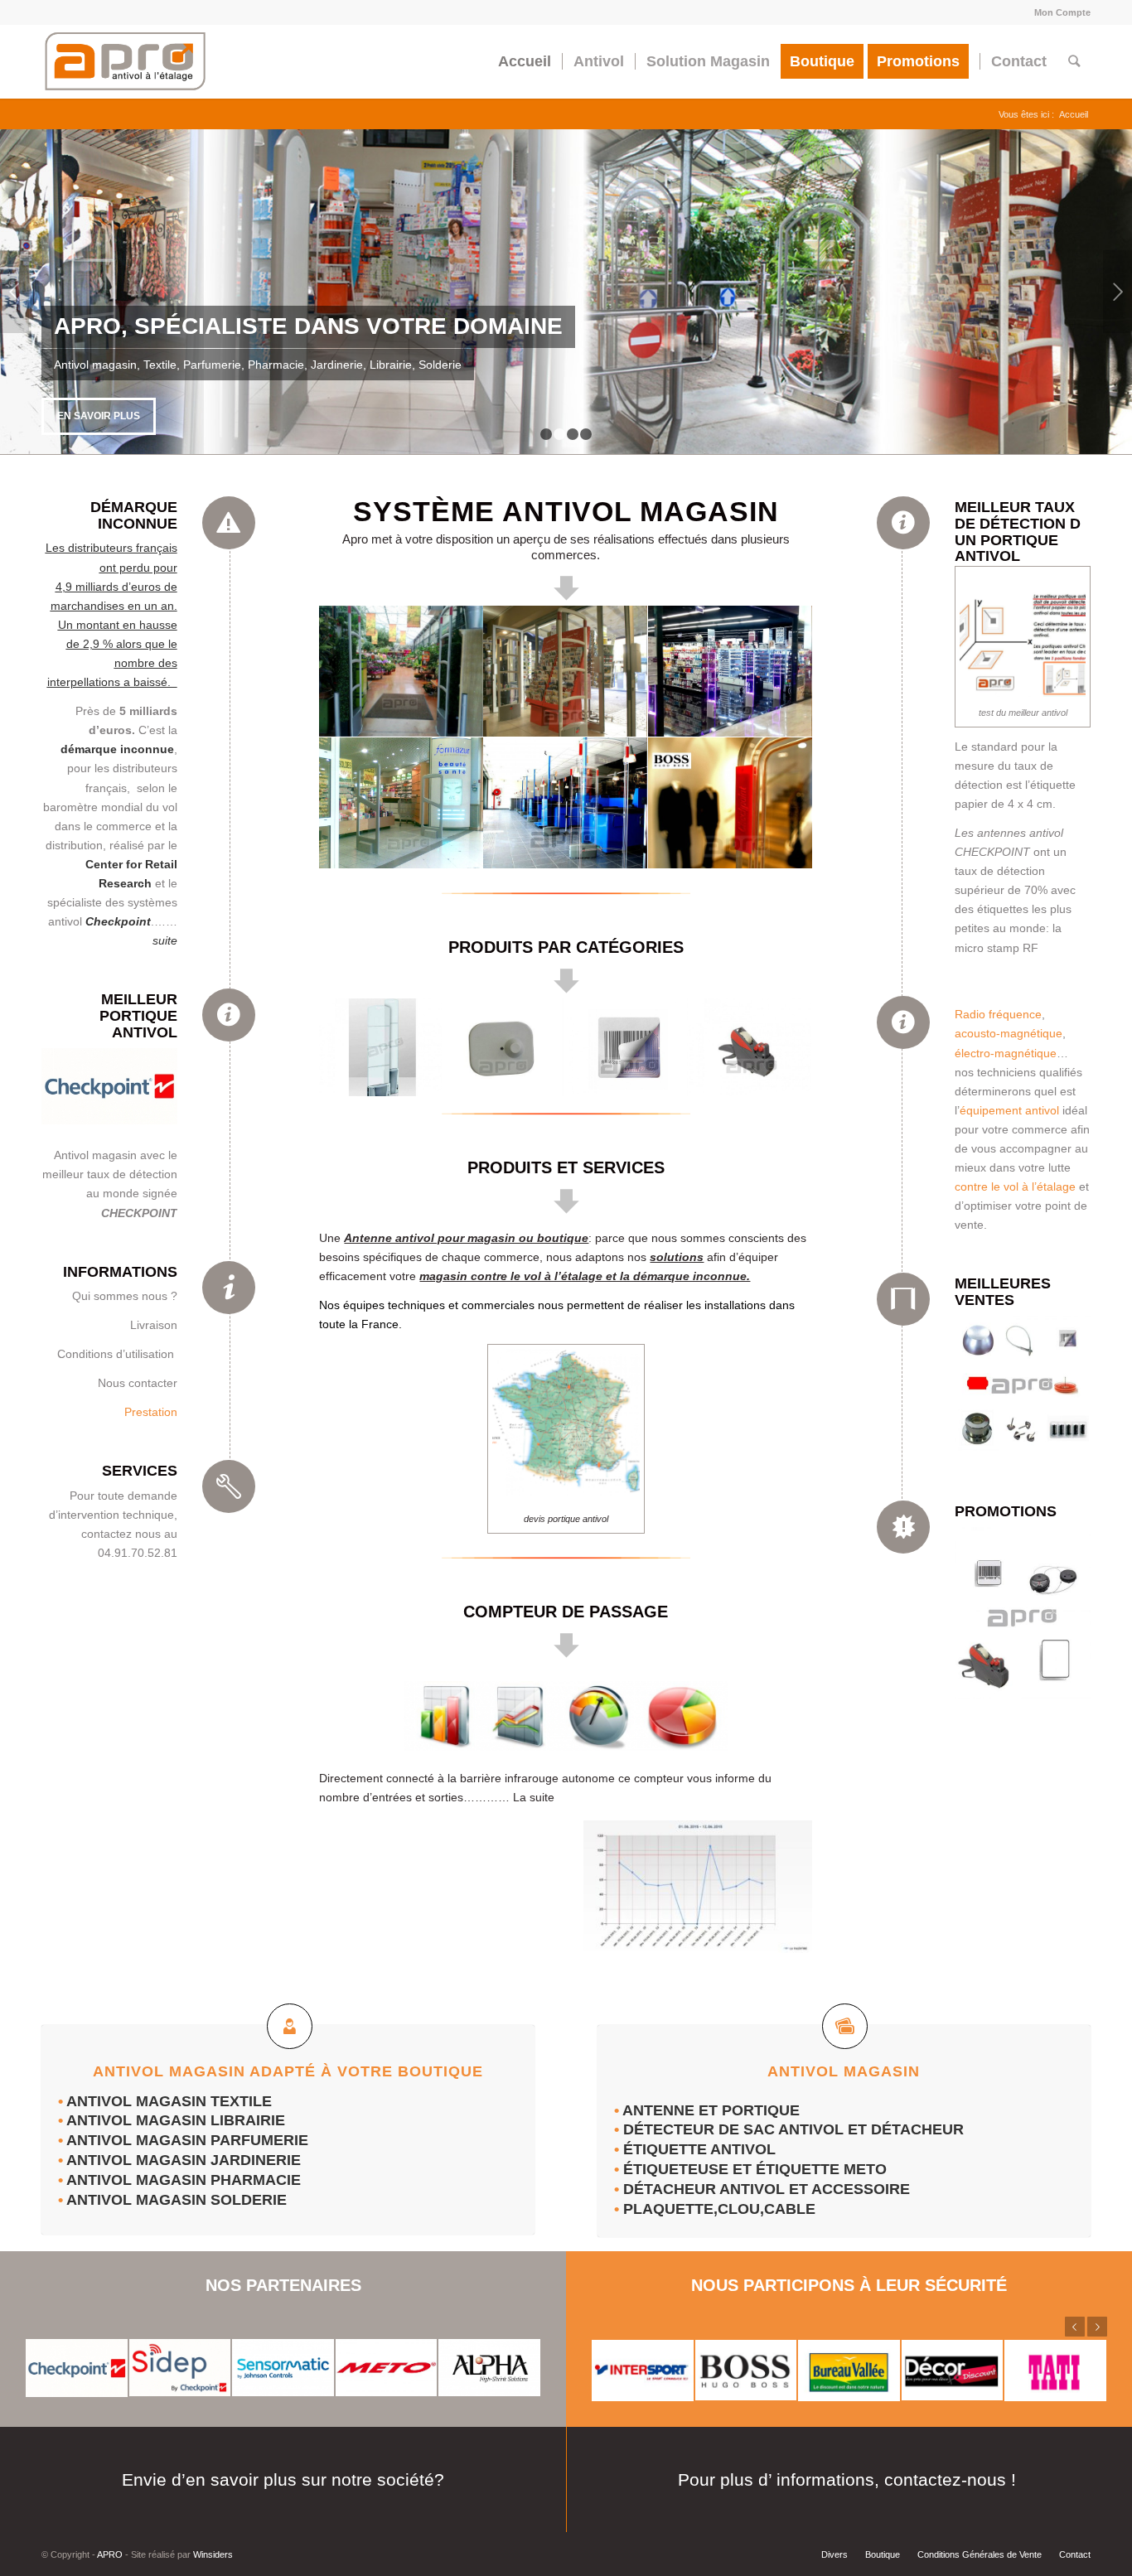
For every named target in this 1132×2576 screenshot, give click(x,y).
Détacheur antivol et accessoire (769, 2189)
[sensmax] (566, 1716)
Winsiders (213, 2554)
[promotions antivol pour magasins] (1023, 1616)
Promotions (1006, 1511)
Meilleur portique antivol (138, 1016)
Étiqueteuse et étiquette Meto (755, 2169)
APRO (110, 2554)
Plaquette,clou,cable (723, 2209)
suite (165, 940)
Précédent (15, 292)
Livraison (154, 1325)
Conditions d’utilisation (117, 1354)
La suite (534, 1797)
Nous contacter (138, 1383)
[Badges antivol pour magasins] (503, 1048)
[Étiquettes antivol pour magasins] (627, 1048)
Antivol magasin (138, 2101)
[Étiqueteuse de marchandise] (750, 1048)
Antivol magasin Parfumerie (187, 2140)
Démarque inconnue (134, 515)
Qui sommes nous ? (125, 1296)
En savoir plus (99, 416)
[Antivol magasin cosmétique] (730, 672)
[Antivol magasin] (845, 2026)
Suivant (1117, 292)
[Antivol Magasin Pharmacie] (402, 803)
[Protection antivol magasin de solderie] (566, 803)
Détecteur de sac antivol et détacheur (793, 2129)
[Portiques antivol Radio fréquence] (109, 1090)
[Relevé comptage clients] (694, 1885)
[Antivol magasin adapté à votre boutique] (290, 2026)
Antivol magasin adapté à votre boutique (288, 2071)
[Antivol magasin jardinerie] (402, 672)
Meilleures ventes (1003, 1292)
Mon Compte (1062, 12)
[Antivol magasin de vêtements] (730, 803)
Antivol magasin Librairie (176, 2120)
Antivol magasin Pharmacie (184, 2180)
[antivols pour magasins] (1023, 1387)
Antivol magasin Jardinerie (184, 2160)
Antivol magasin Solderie (177, 2200)
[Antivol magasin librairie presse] (566, 672)
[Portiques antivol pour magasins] (381, 1048)
